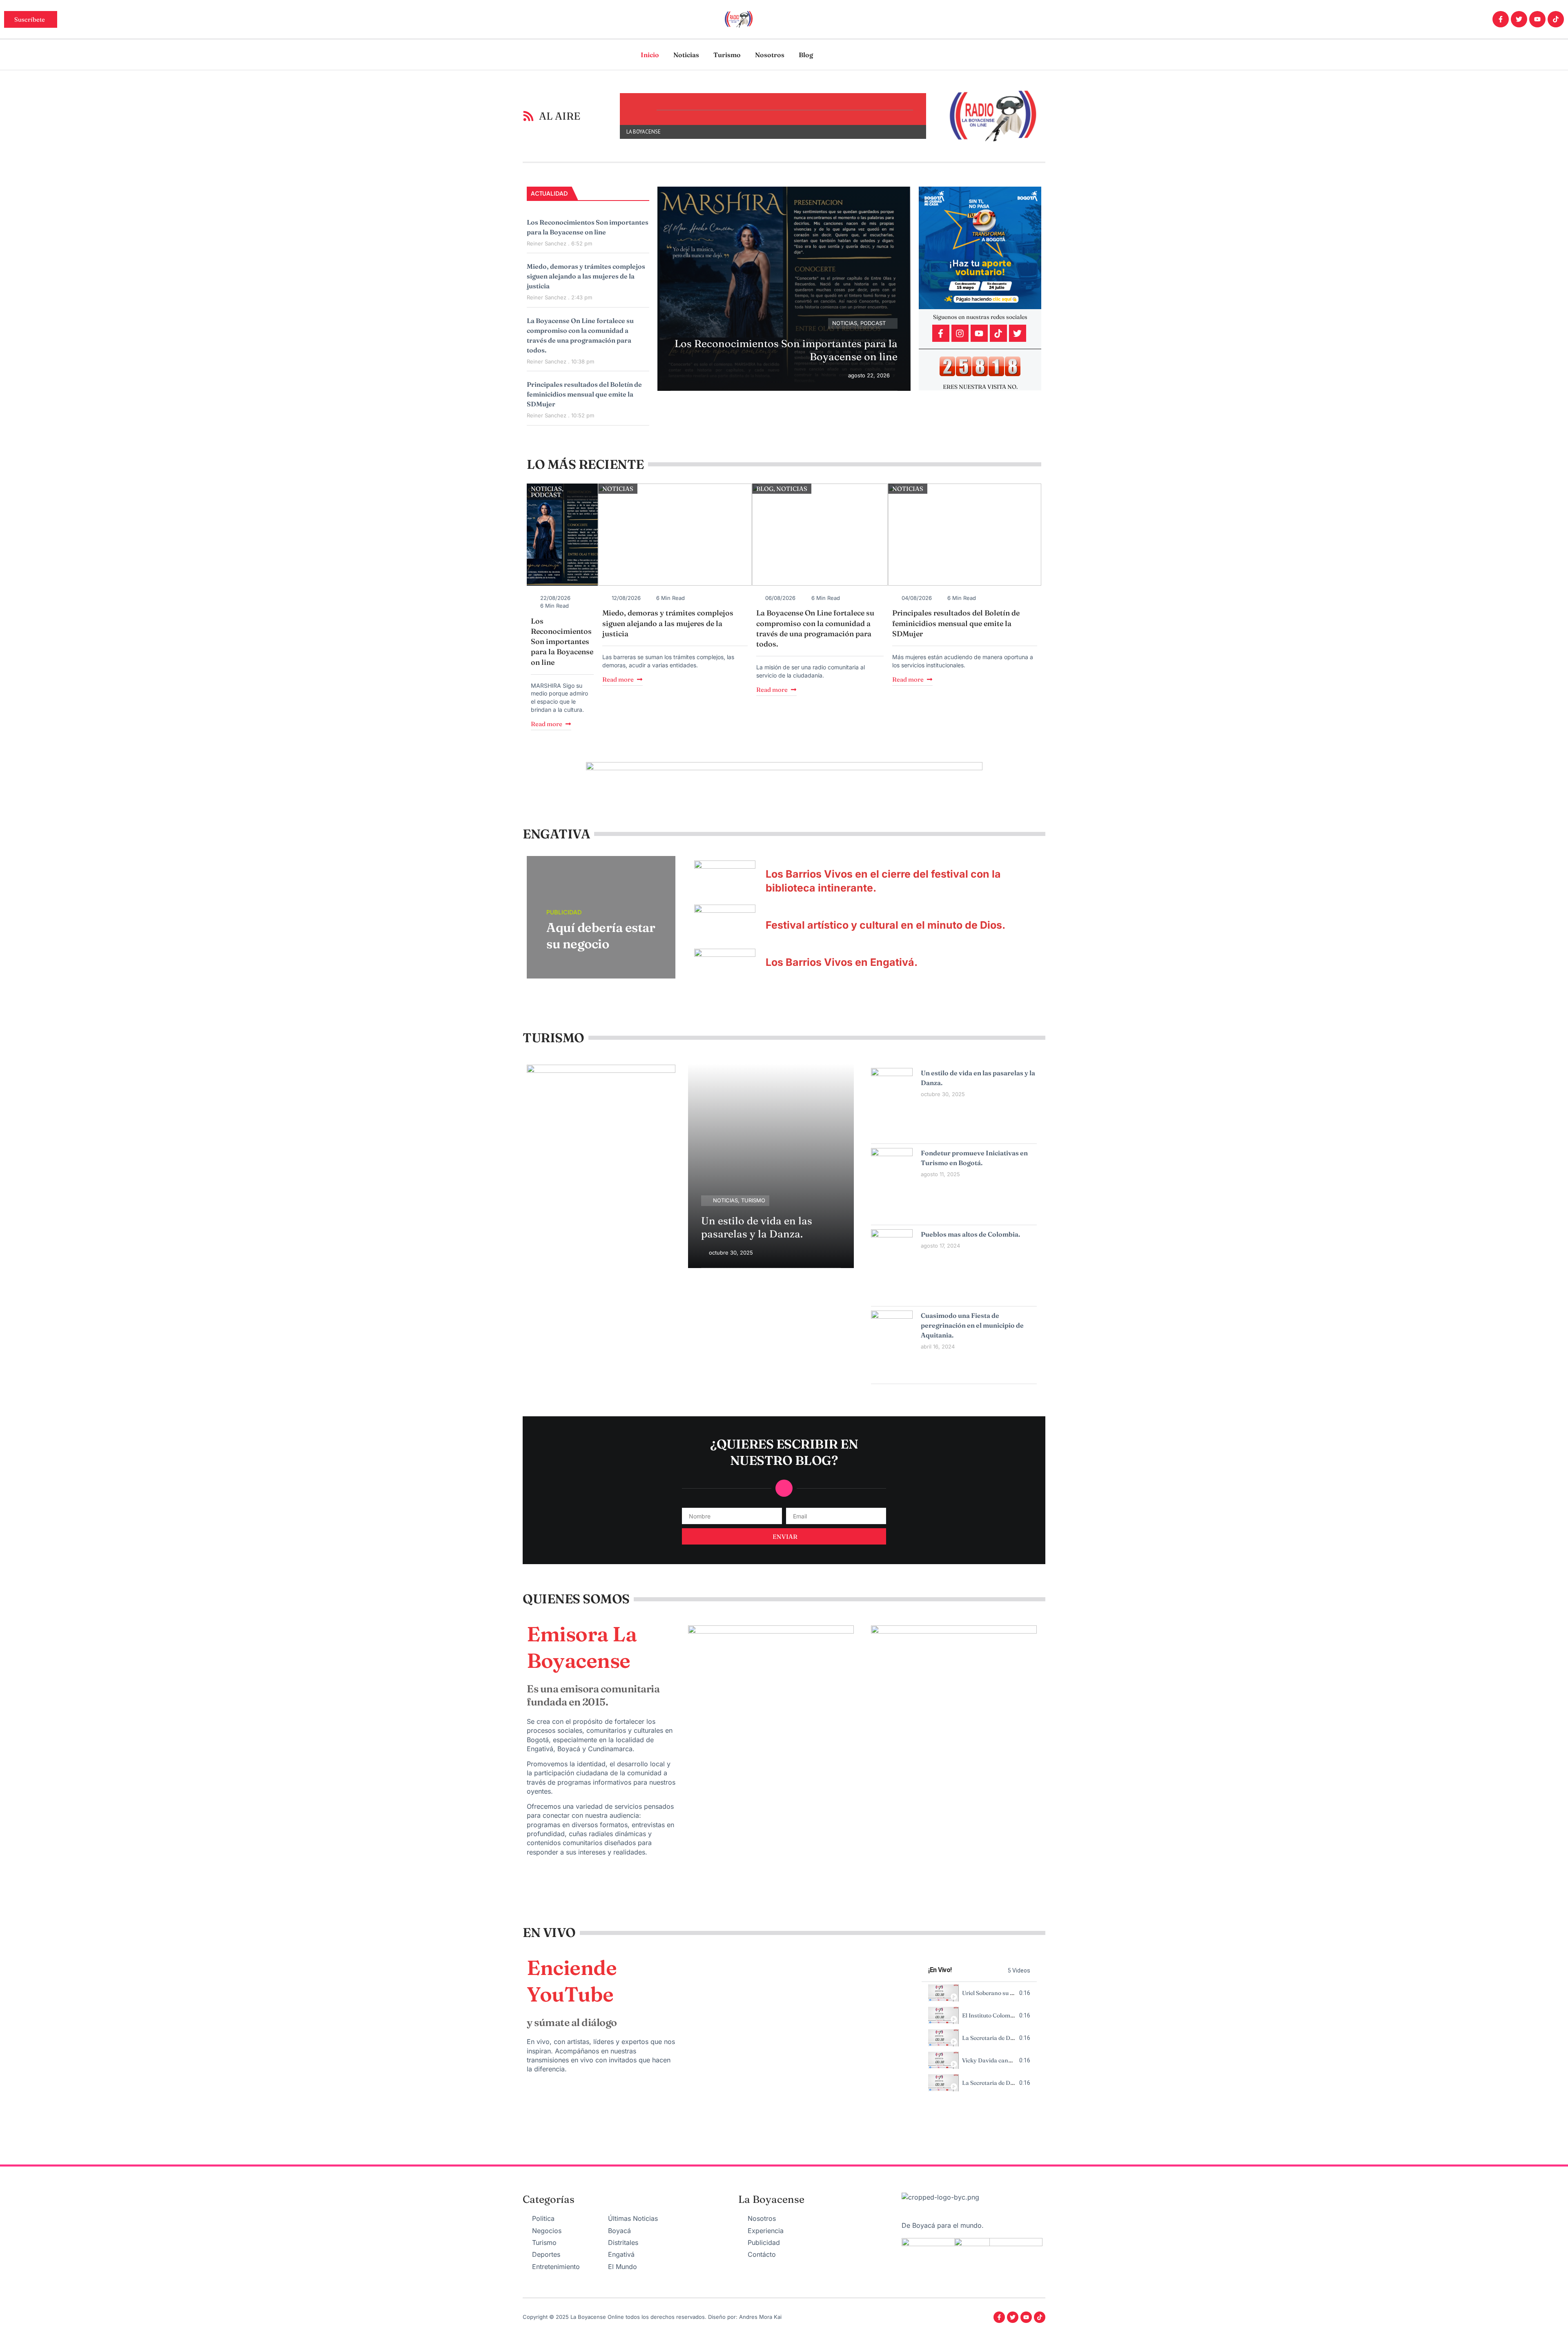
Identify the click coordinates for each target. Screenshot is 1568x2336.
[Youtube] (1537, 19)
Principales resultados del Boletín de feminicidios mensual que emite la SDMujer (584, 394)
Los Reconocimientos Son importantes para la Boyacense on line (562, 642)
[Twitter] (1519, 19)
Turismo (727, 55)
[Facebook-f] (1501, 19)
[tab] (979, 1993)
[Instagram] (960, 333)
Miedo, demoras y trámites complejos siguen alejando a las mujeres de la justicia (586, 276)
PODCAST (873, 323)
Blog (806, 55)
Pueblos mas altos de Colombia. (970, 1234)
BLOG (765, 489)
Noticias (686, 55)
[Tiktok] (1556, 19)
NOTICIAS (845, 323)
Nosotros (770, 55)
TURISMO (753, 1200)
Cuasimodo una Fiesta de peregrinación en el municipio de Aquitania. (972, 1325)
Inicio (650, 55)
